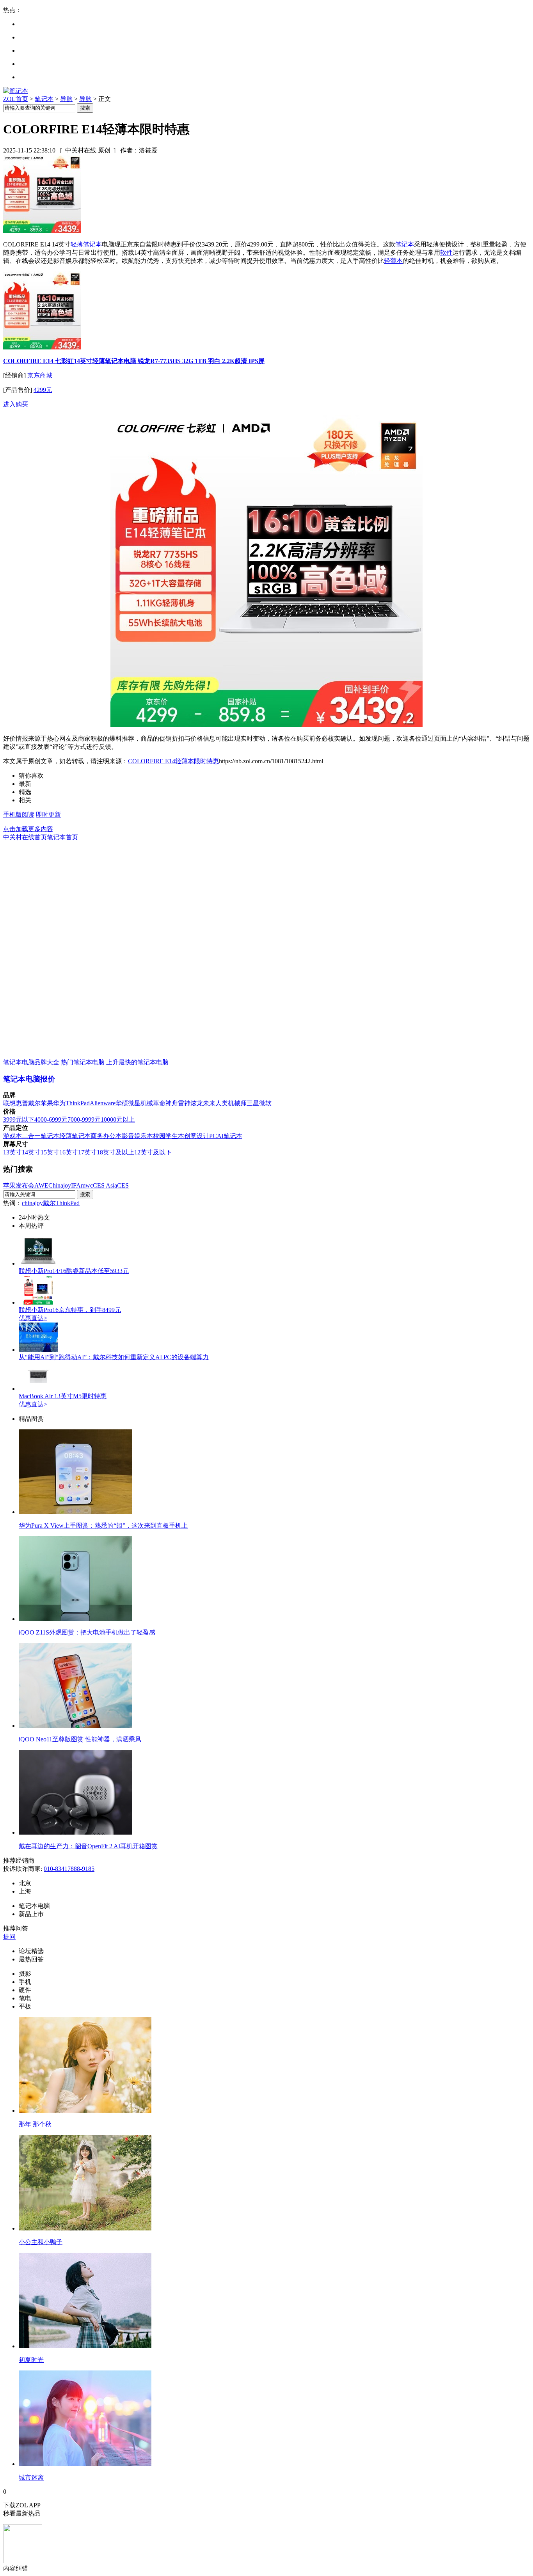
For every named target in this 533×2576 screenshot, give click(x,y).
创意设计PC (201, 1136)
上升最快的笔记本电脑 (137, 1062)
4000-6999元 (51, 1120)
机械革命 (153, 1103)
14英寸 (31, 1152)
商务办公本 (106, 1136)
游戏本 (12, 1136)
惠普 (22, 1103)
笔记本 (44, 99)
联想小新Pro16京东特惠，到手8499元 (70, 1310)
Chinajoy (60, 1185)
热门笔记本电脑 (83, 1062)
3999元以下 (19, 1120)
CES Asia (105, 1185)
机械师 (237, 1103)
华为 (59, 1103)
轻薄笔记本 (86, 244)
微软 (265, 1103)
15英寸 (50, 1152)
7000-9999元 (84, 1120)
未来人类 (215, 1103)
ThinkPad (78, 1103)
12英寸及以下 (153, 1152)
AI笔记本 (230, 1136)
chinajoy (32, 1203)
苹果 (47, 1103)
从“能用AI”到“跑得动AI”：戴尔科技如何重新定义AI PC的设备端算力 (114, 1357)
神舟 (172, 1103)
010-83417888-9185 (69, 1869)
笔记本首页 (62, 837)
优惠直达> (33, 1318)
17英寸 (87, 1152)
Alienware (103, 1103)
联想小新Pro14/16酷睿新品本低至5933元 (74, 1271)
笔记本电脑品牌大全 (31, 1062)
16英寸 (69, 1152)
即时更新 (48, 815)
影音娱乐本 (137, 1136)
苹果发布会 (19, 1185)
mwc (87, 1185)
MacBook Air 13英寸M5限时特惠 (63, 1396)
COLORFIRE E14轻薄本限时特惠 (173, 761)
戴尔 (34, 1103)
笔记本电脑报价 (29, 1079)
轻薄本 (393, 261)
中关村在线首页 (25, 837)
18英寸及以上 (115, 1152)
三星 (253, 1103)
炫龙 (197, 1103)
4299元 (43, 390)
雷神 (184, 1103)
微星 (134, 1103)
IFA (76, 1185)
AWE (41, 1185)
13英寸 (12, 1152)
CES (123, 1185)
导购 (66, 99)
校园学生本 (169, 1136)
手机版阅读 (19, 815)
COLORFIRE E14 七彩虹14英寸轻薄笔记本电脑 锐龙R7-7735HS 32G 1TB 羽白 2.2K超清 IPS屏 (134, 361)
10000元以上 (118, 1120)
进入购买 (16, 404)
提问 (9, 1937)
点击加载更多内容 (28, 829)
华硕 (122, 1103)
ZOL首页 (16, 99)
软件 (446, 253)
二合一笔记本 (41, 1136)
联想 (9, 1103)
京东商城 (40, 375)
